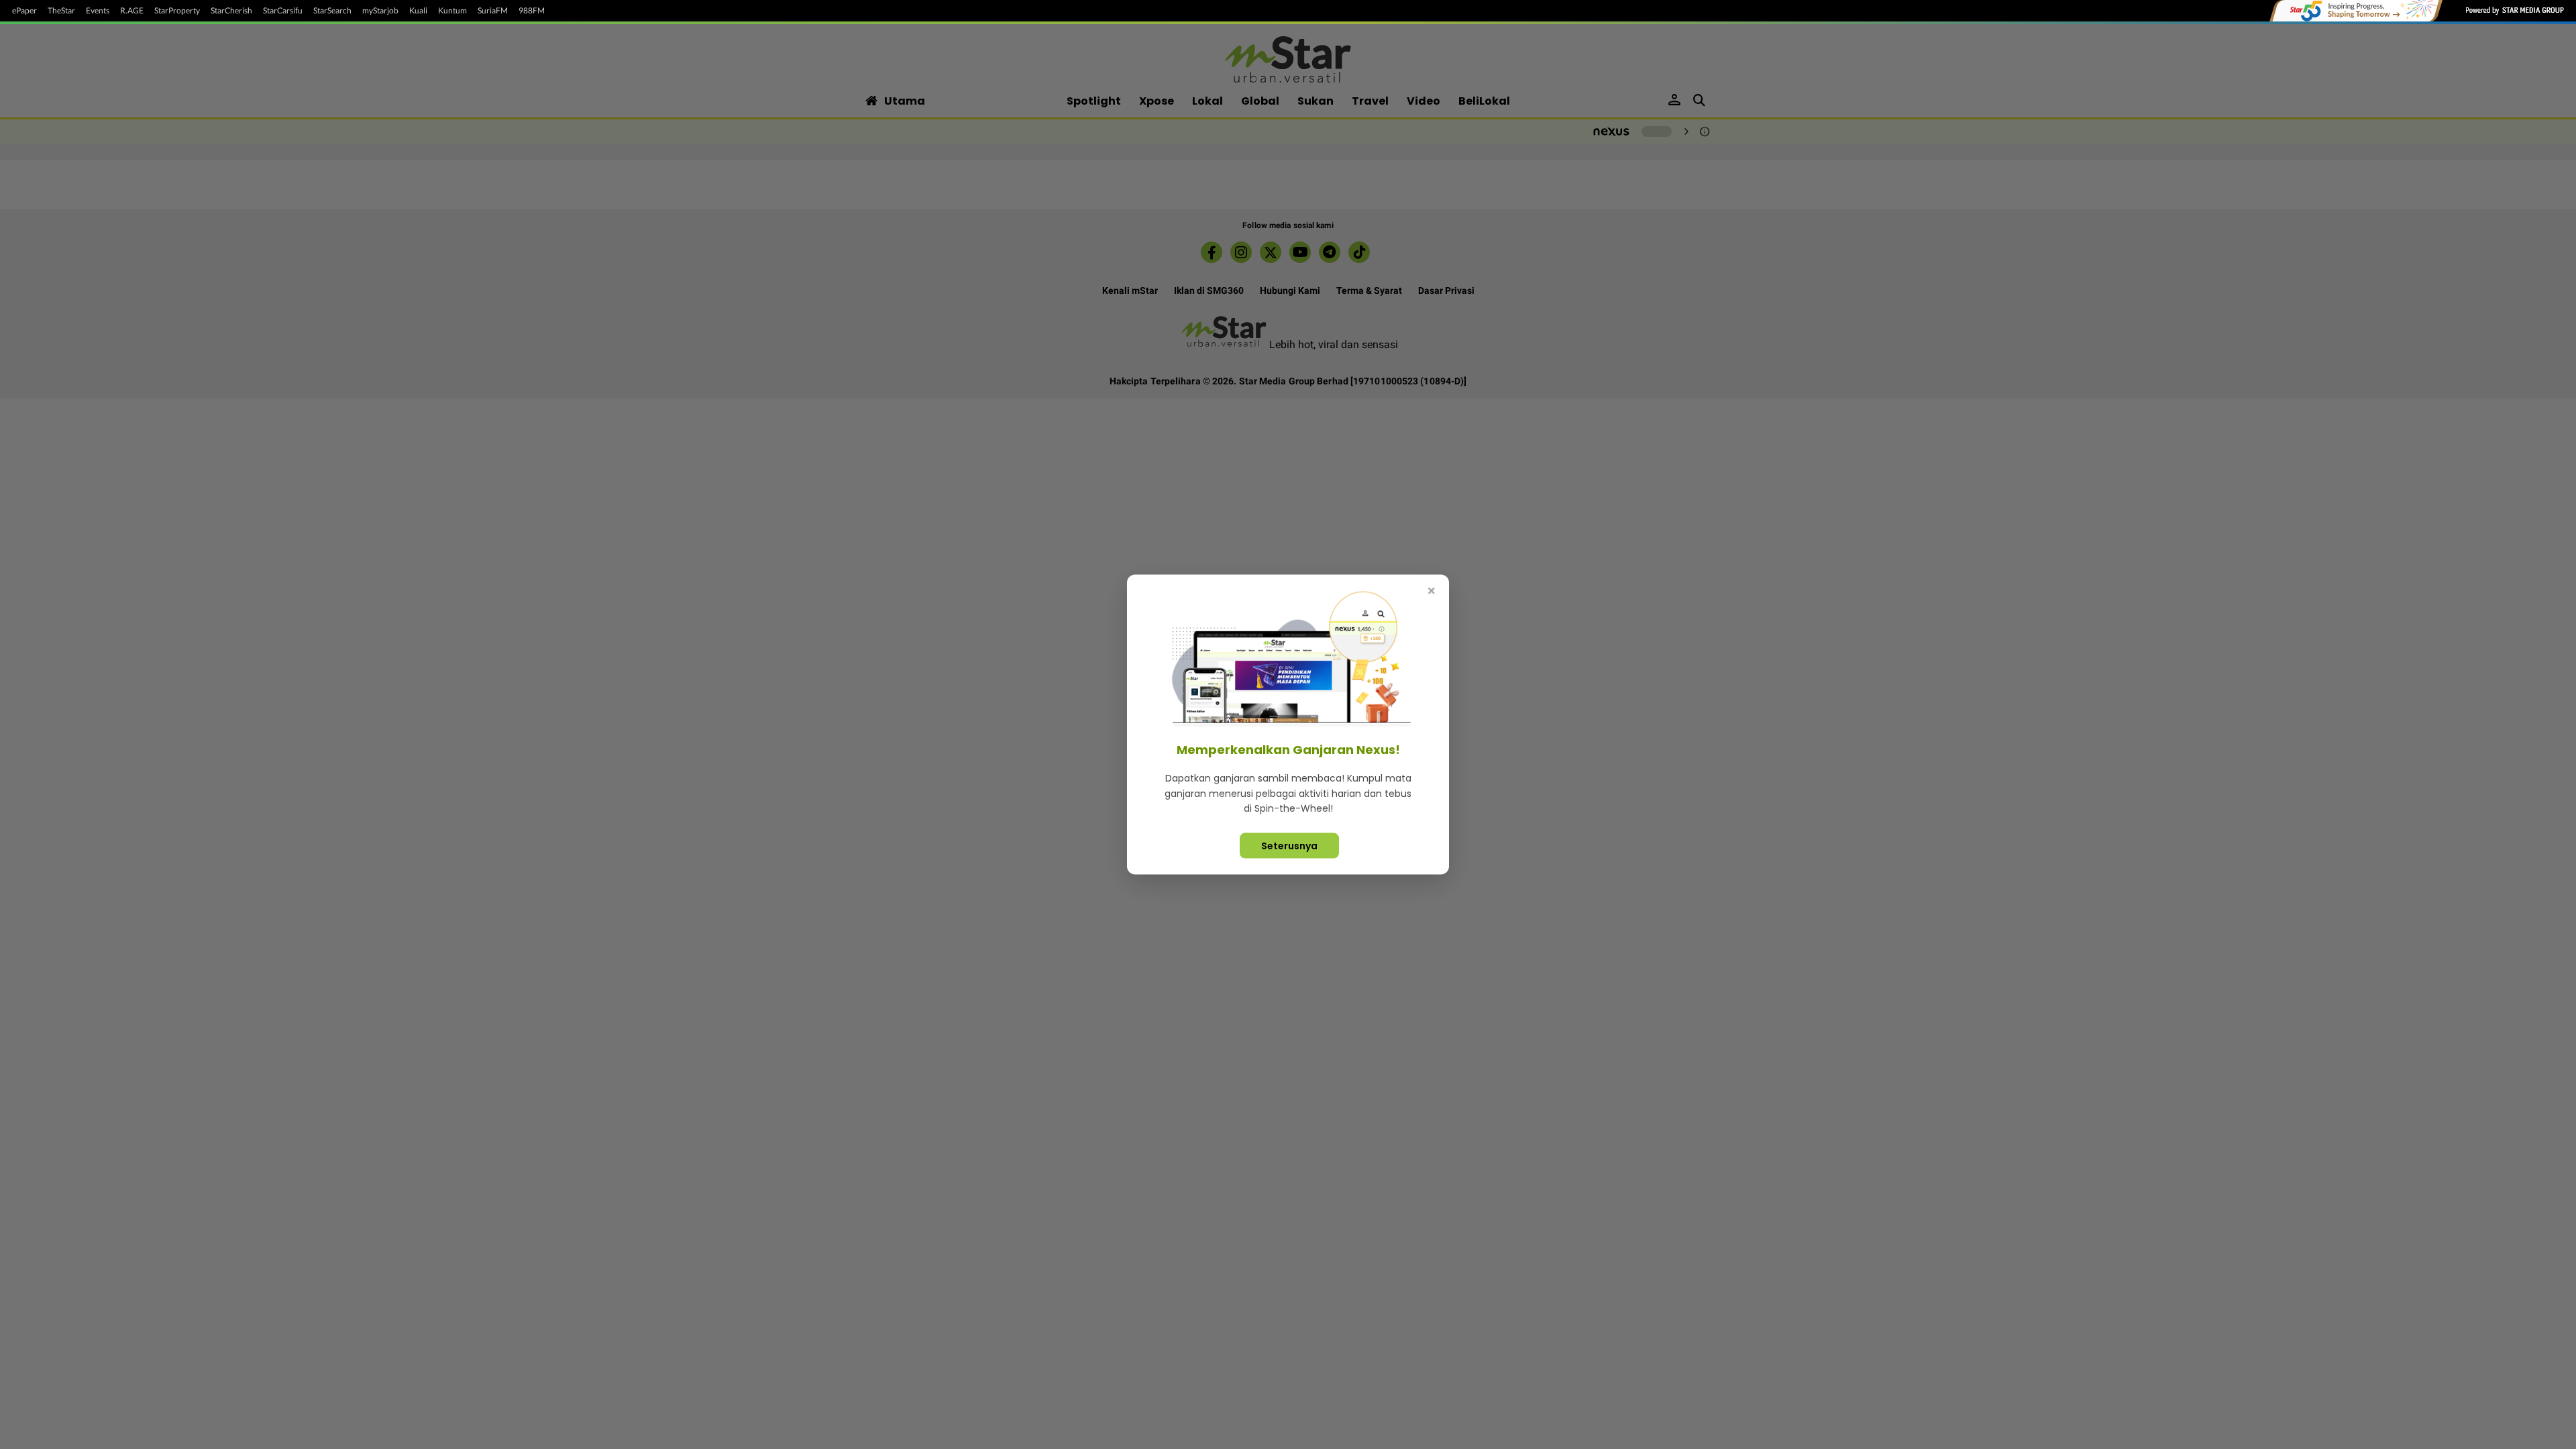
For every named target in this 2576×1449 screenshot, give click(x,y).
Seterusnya (1289, 845)
